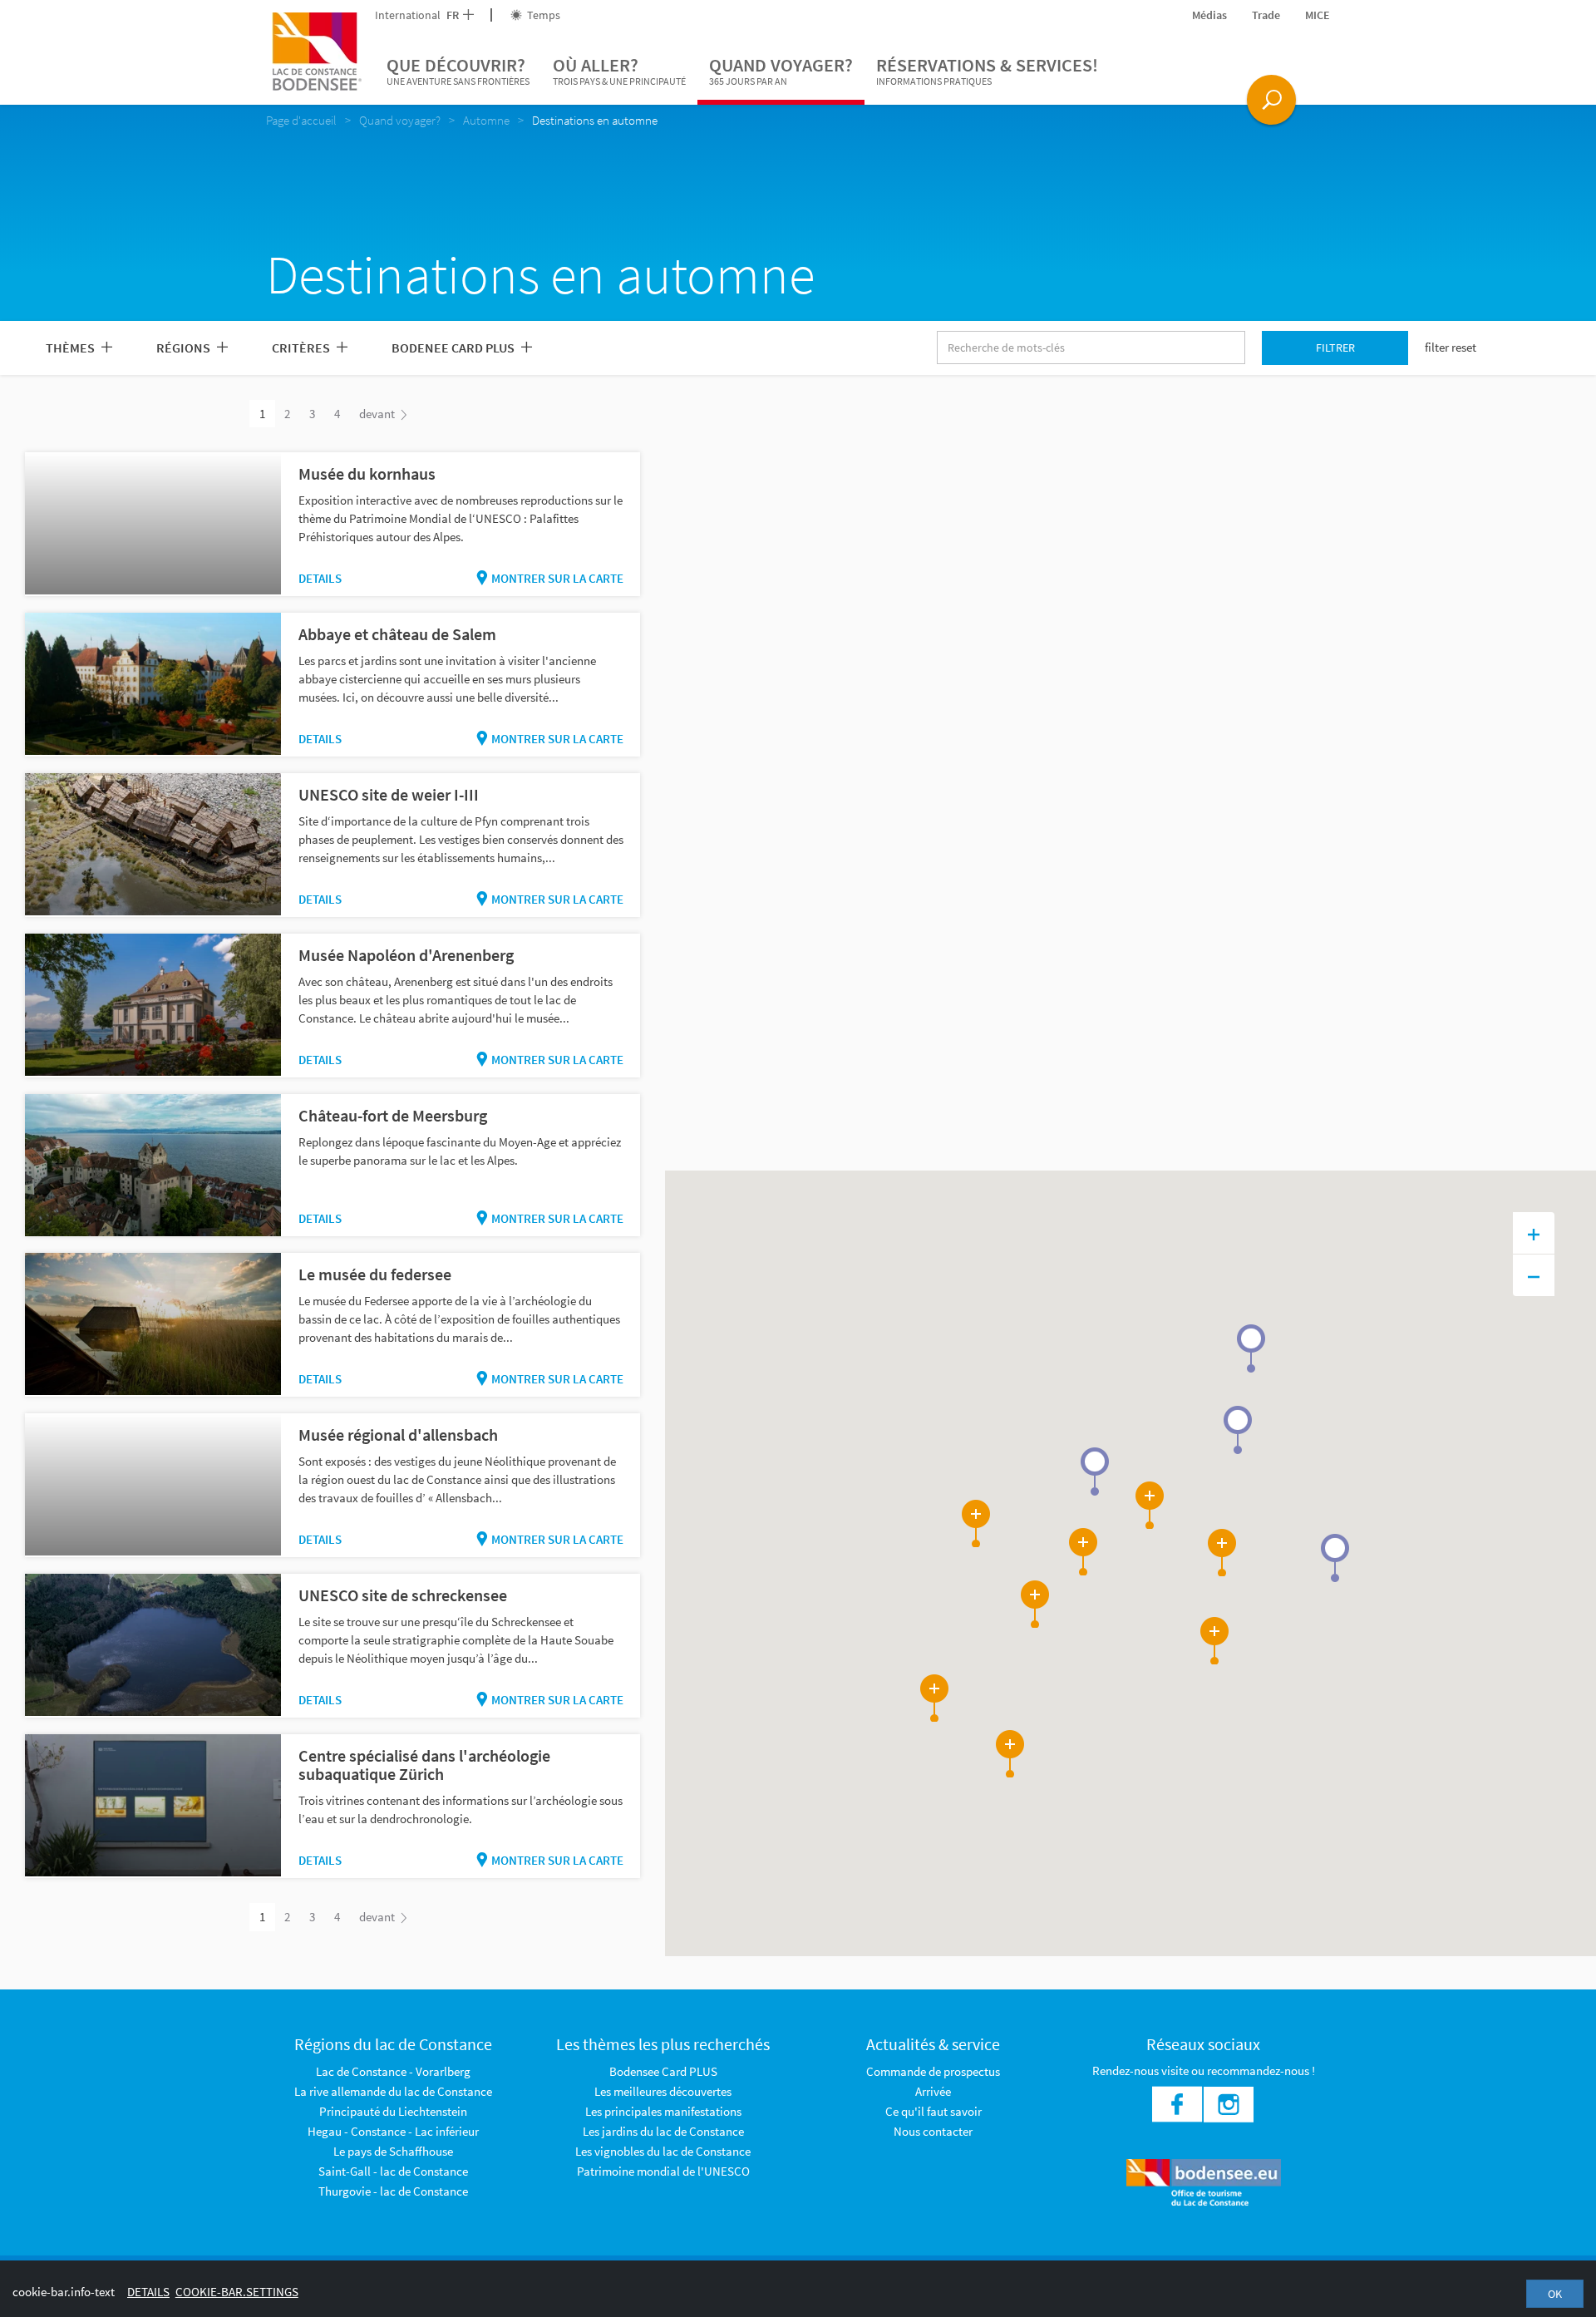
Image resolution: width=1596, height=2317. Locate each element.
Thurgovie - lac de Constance (393, 2191)
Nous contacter (933, 2131)
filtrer (1335, 348)
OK (1555, 2294)
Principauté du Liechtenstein (393, 2111)
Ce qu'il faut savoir (933, 2111)
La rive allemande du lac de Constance (393, 2091)
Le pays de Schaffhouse (393, 2151)
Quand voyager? (781, 70)
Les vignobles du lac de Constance (663, 2151)
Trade (1266, 15)
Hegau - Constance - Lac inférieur (393, 2131)
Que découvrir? (458, 70)
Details (320, 578)
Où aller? (619, 70)
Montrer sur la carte (557, 578)
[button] (1251, 1348)
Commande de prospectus (933, 2071)
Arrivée (933, 2091)
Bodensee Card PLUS (663, 2071)
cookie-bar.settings (237, 2292)
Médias (1209, 15)
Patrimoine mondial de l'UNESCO (663, 2171)
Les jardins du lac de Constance (663, 2131)
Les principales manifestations (663, 2111)
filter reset (1451, 347)
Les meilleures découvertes (663, 2091)
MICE (1318, 15)
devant (378, 414)
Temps (542, 15)
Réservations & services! (987, 70)
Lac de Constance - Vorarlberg (393, 2071)
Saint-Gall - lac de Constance (393, 2171)
